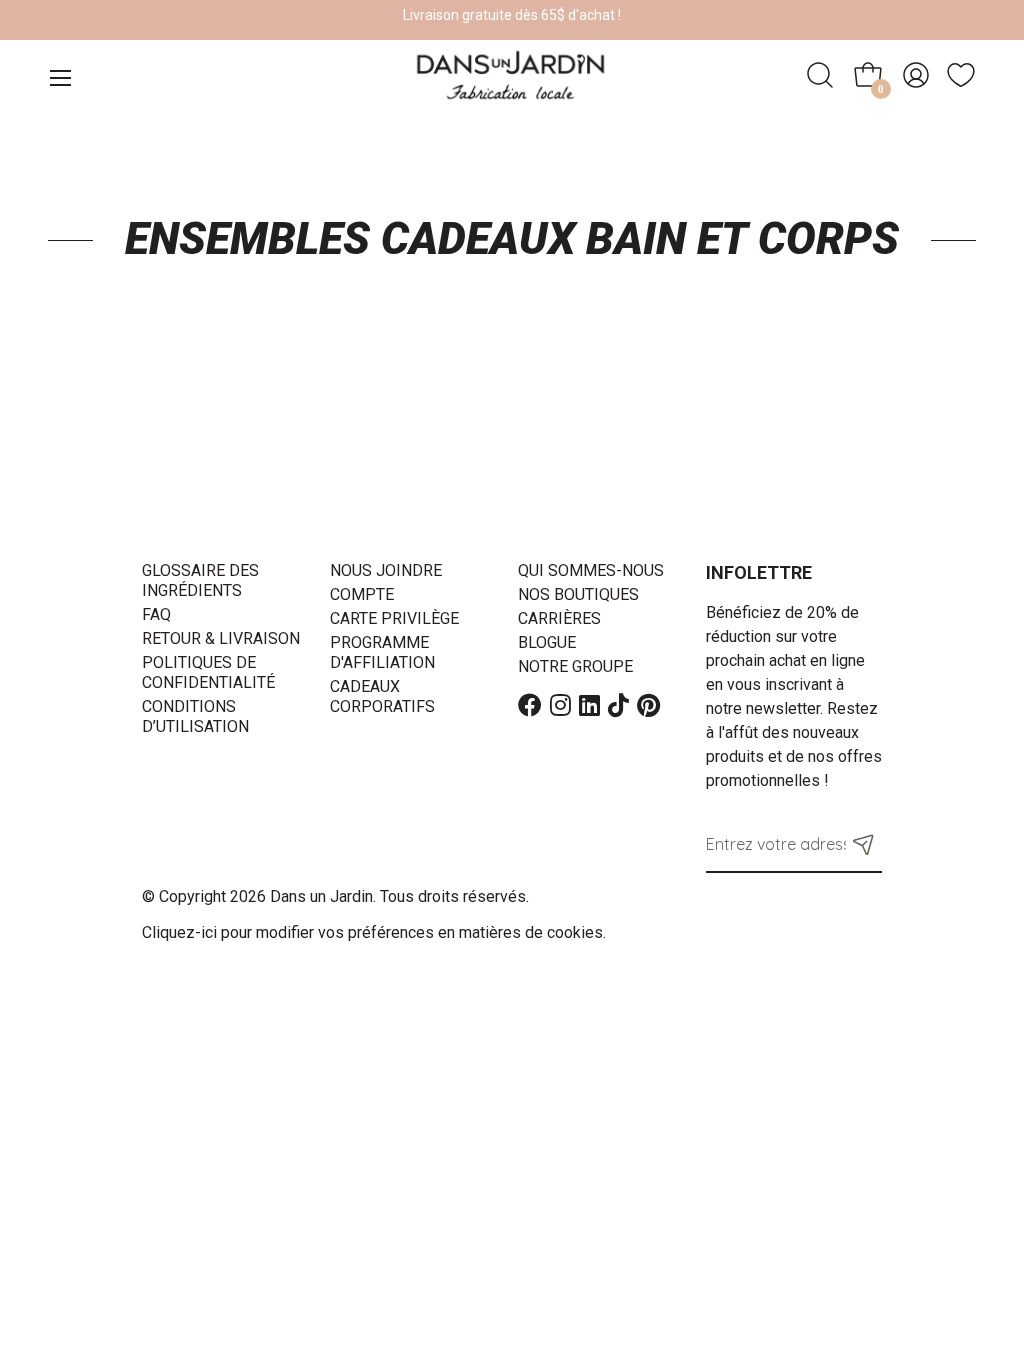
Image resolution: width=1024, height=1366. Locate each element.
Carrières (559, 618)
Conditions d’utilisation (195, 716)
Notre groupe (575, 666)
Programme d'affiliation (382, 652)
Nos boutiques (578, 594)
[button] (864, 844)
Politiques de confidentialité (208, 672)
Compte (362, 594)
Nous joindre (386, 570)
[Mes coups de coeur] (961, 75)
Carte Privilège (394, 618)
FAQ (156, 614)
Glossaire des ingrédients (200, 580)
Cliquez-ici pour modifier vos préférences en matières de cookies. (374, 932)
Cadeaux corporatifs (382, 696)
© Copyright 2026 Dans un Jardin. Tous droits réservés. (335, 896)
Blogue (547, 642)
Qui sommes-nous (591, 570)
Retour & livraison (221, 638)
